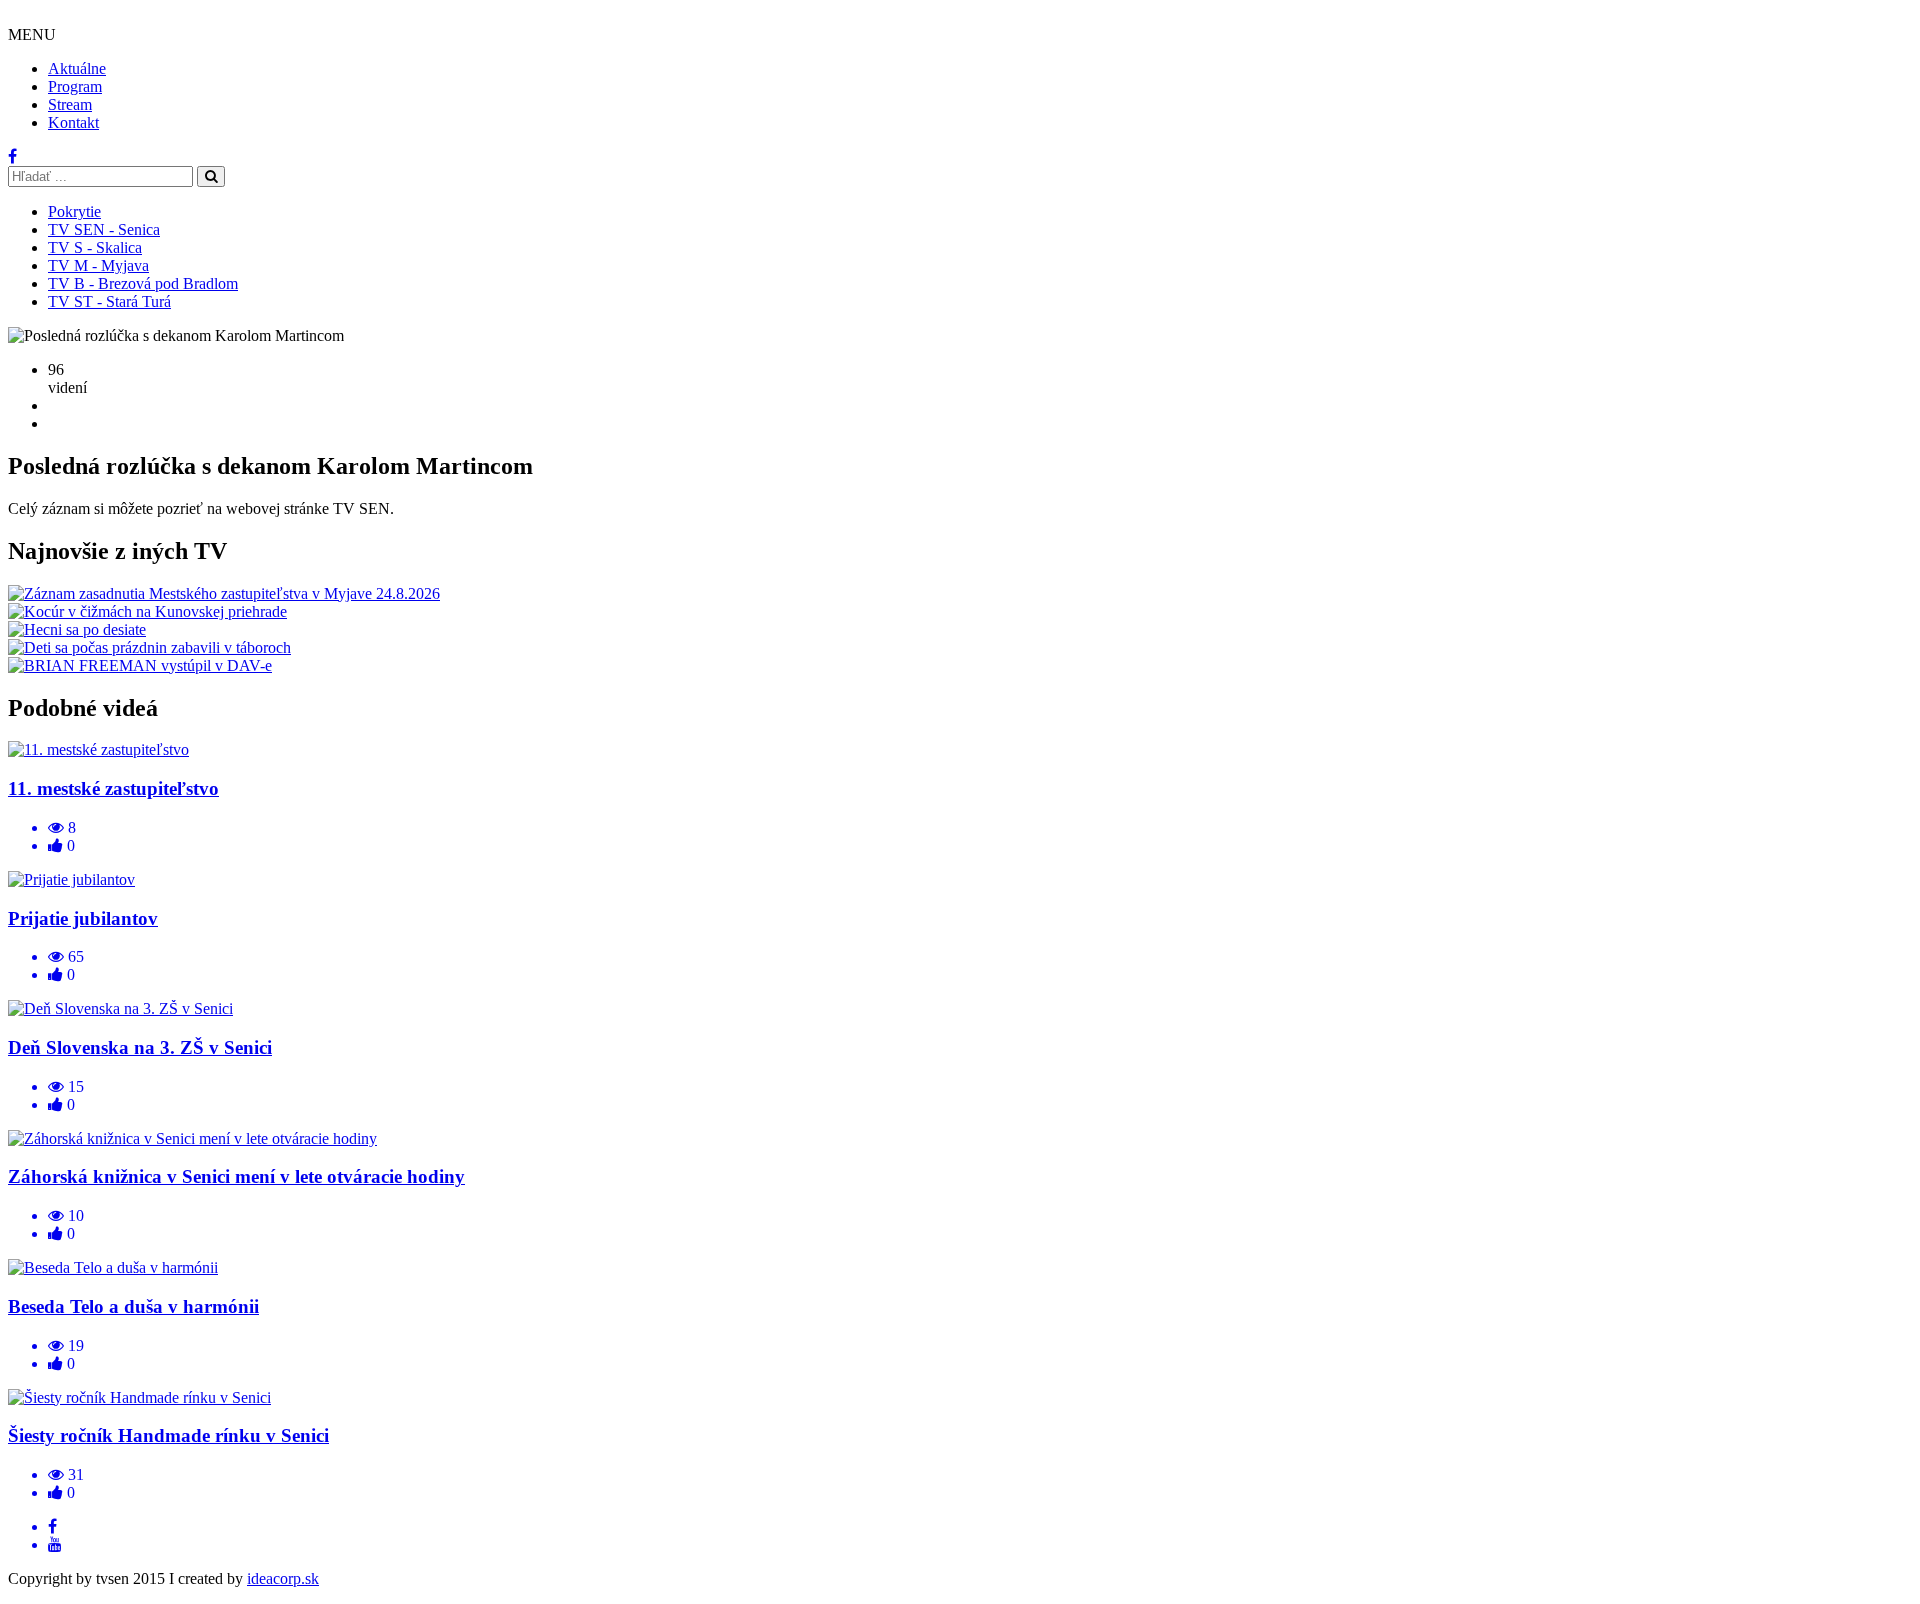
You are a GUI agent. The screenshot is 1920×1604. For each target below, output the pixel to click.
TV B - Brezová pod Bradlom (143, 283)
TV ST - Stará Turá (109, 301)
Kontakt (73, 122)
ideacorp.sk (283, 1578)
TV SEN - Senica (104, 229)
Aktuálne (77, 68)
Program (75, 86)
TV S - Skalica (95, 247)
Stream (70, 104)
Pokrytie (74, 211)
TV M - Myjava (98, 265)
